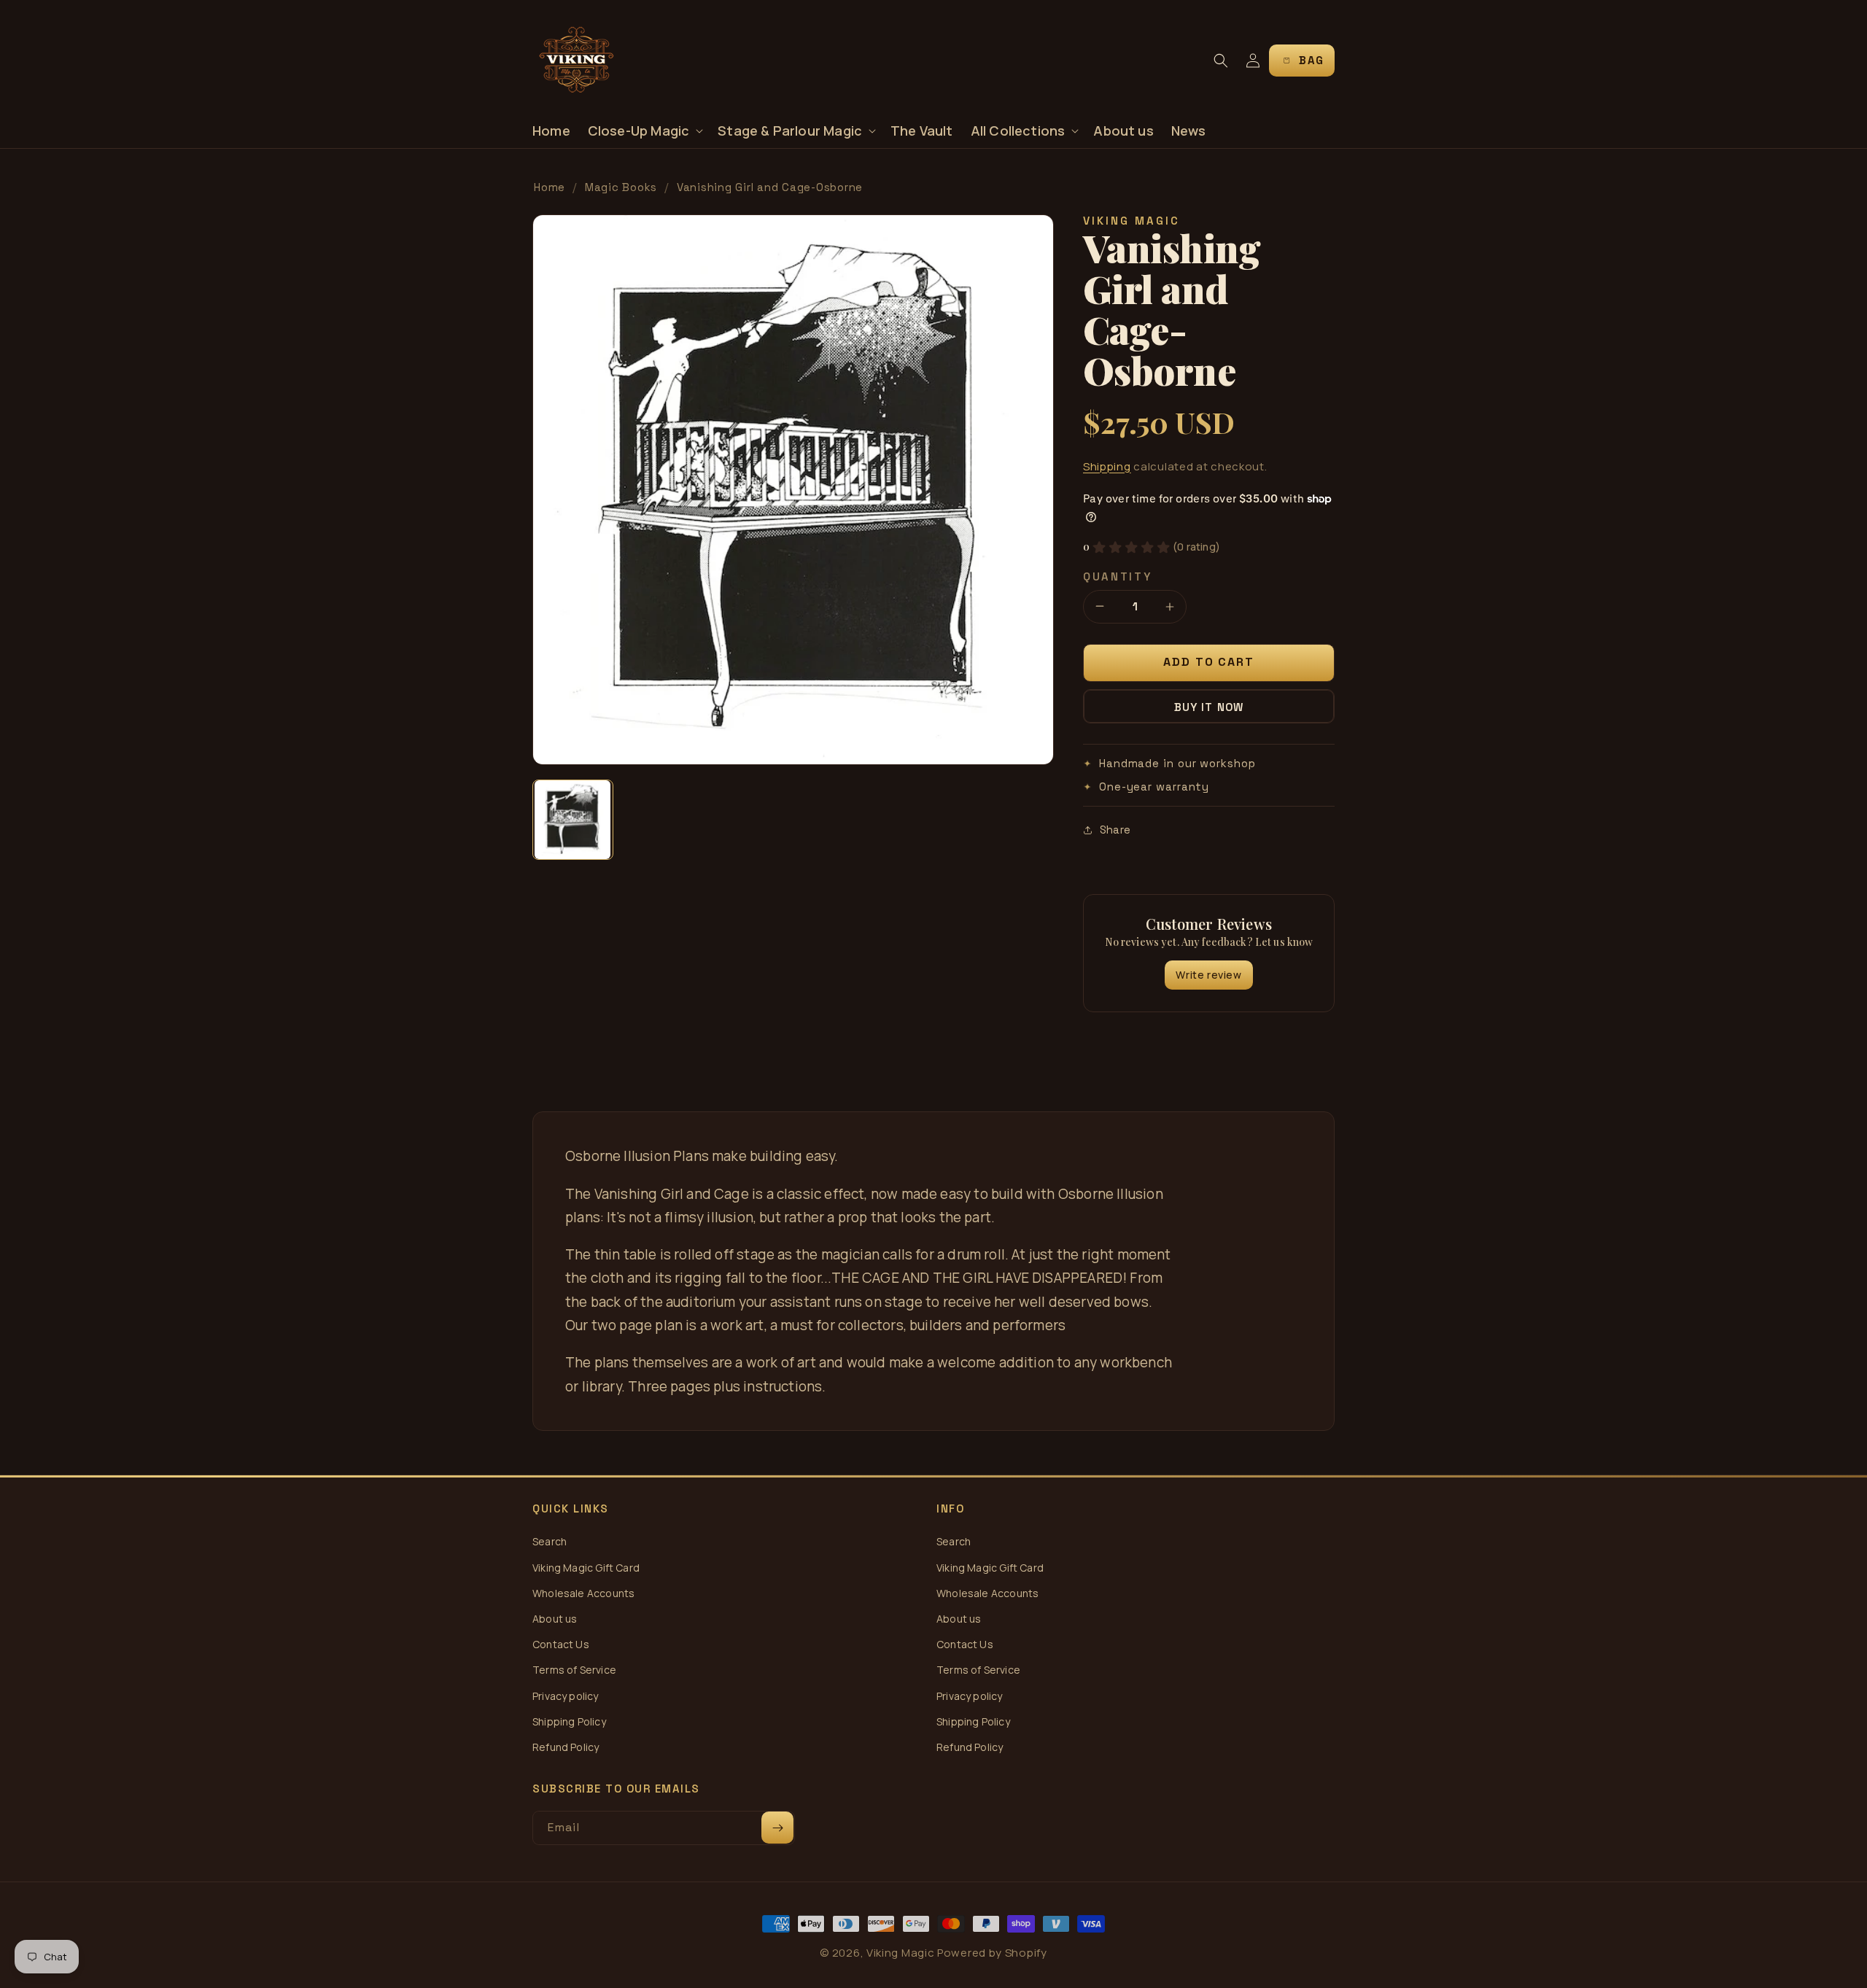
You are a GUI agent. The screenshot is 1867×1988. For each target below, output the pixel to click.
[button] (644, 131)
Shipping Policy (569, 1721)
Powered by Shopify (992, 1953)
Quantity (1118, 576)
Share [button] (1115, 830)
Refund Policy (566, 1747)
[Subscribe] (777, 1828)
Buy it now (1209, 707)
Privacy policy (566, 1696)
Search (550, 1541)
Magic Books (621, 187)
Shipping (1107, 466)
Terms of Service (574, 1670)
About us (555, 1619)
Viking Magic (900, 1953)
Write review (1208, 975)
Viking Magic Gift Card (586, 1568)
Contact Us (561, 1644)
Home (550, 187)
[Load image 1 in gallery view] (573, 820)
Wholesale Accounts (583, 1593)
